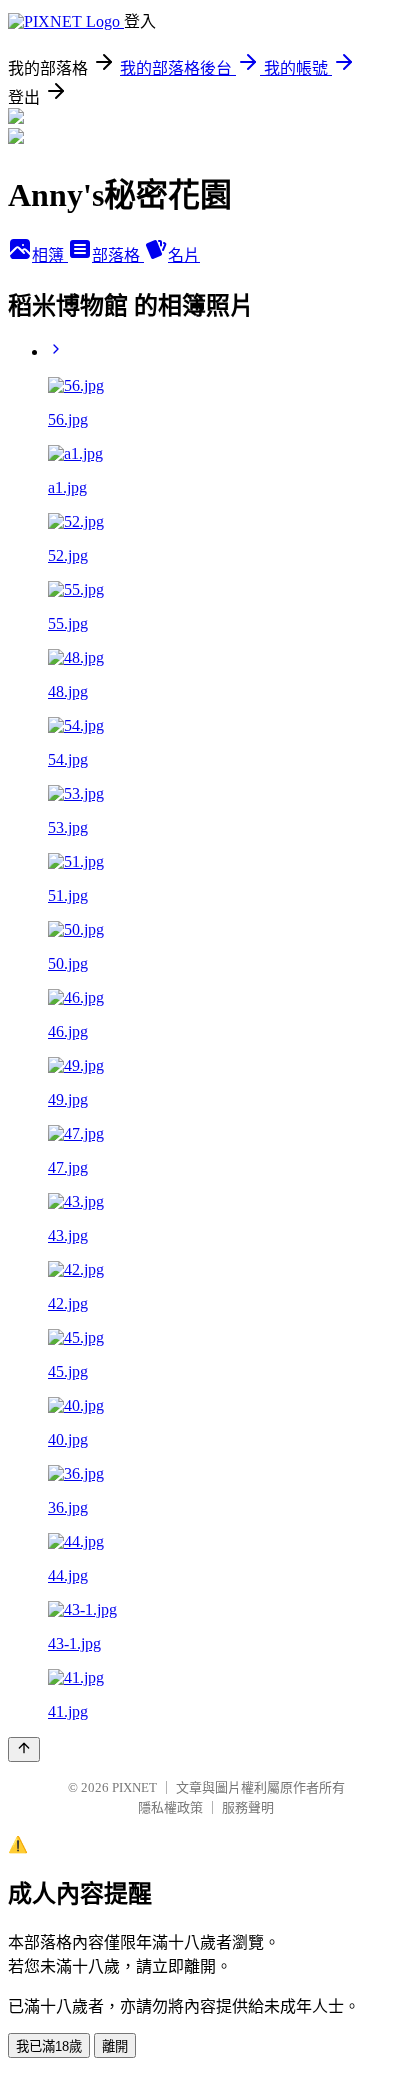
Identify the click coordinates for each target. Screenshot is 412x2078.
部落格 (118, 255)
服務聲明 (248, 1807)
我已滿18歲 (49, 2046)
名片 (184, 255)
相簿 (50, 255)
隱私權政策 (170, 1807)
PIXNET (134, 1787)
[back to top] (24, 1749)
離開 (115, 2046)
